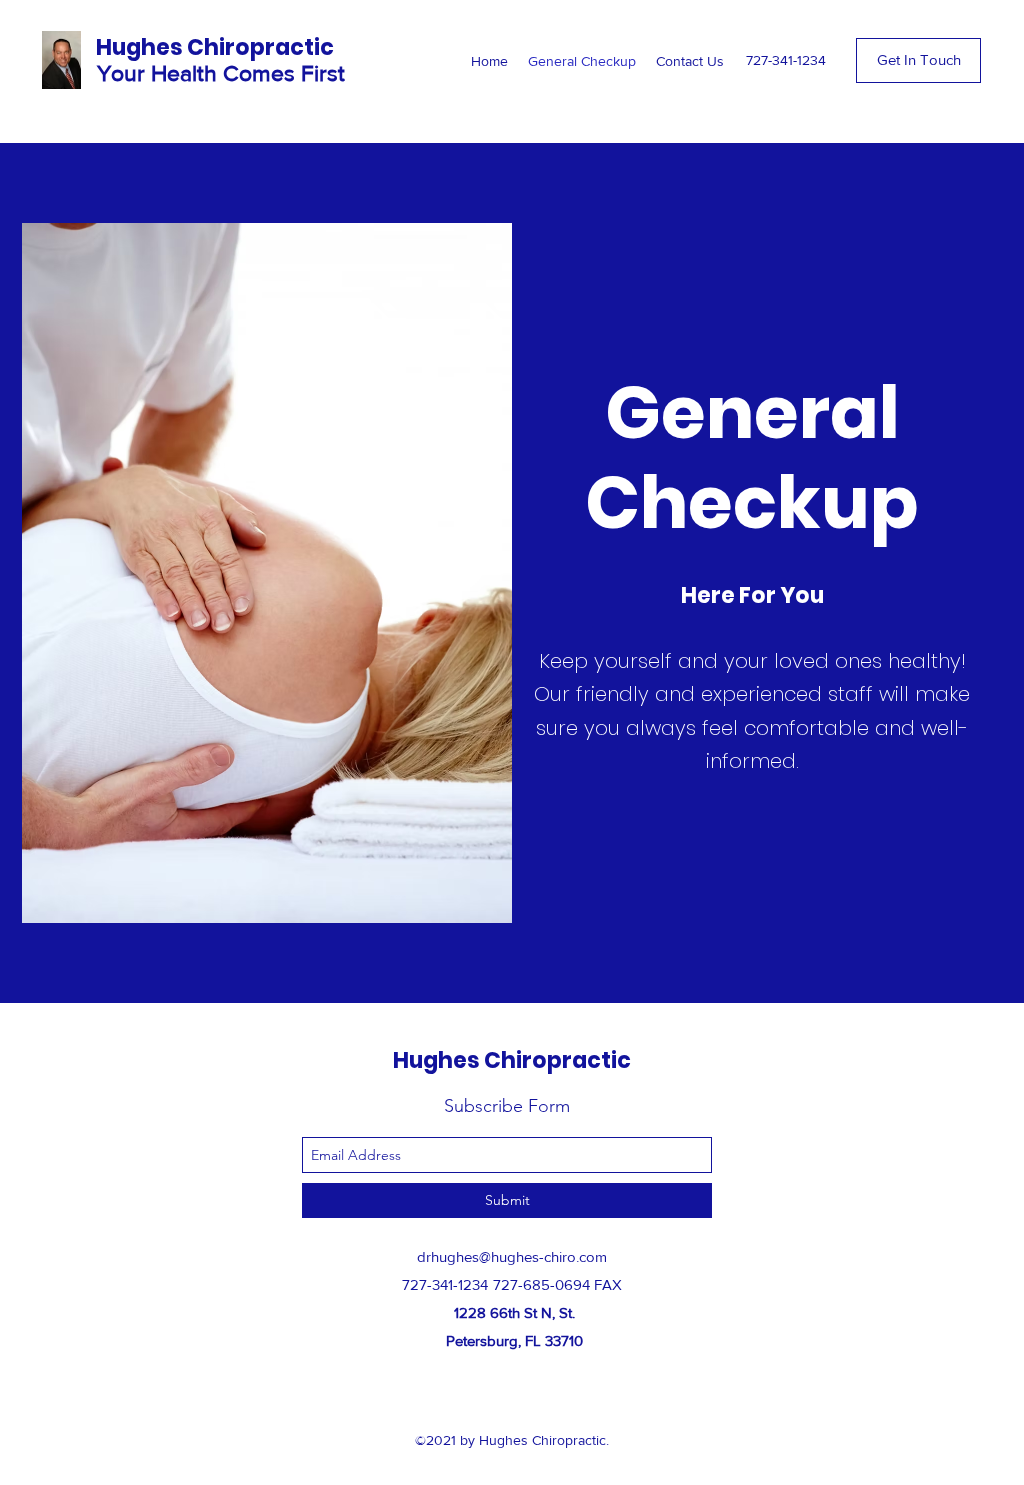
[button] (918, 60)
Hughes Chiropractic (215, 47)
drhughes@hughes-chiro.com (512, 1256)
